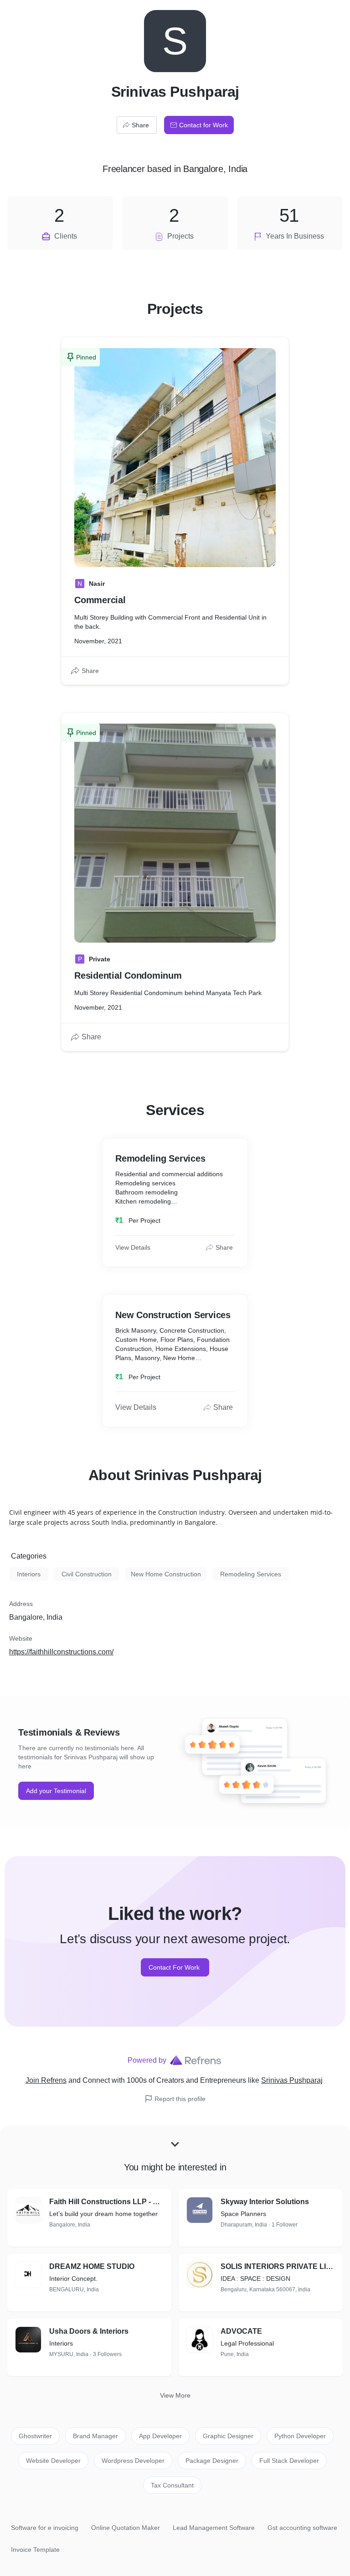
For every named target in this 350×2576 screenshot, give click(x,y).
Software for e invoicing (45, 2528)
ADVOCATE (241, 2331)
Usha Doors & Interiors (89, 2331)
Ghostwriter (35, 2436)
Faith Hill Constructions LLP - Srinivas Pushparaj (107, 2202)
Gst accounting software (302, 2528)
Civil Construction (87, 1574)
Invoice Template (35, 2550)
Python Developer (300, 2436)
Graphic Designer (228, 2436)
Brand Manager (95, 2436)
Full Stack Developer (289, 2461)
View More (175, 2395)
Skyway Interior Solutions (265, 2202)
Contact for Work (203, 125)
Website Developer (53, 2461)
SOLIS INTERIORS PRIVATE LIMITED (278, 2266)
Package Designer (212, 2461)
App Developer (160, 2436)
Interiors (29, 1574)
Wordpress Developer (133, 2461)
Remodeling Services (251, 1574)
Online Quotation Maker (126, 2528)
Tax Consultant (172, 2485)
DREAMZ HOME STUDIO (92, 2266)
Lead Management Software (214, 2528)
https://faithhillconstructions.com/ (61, 1652)
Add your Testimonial (56, 1791)
